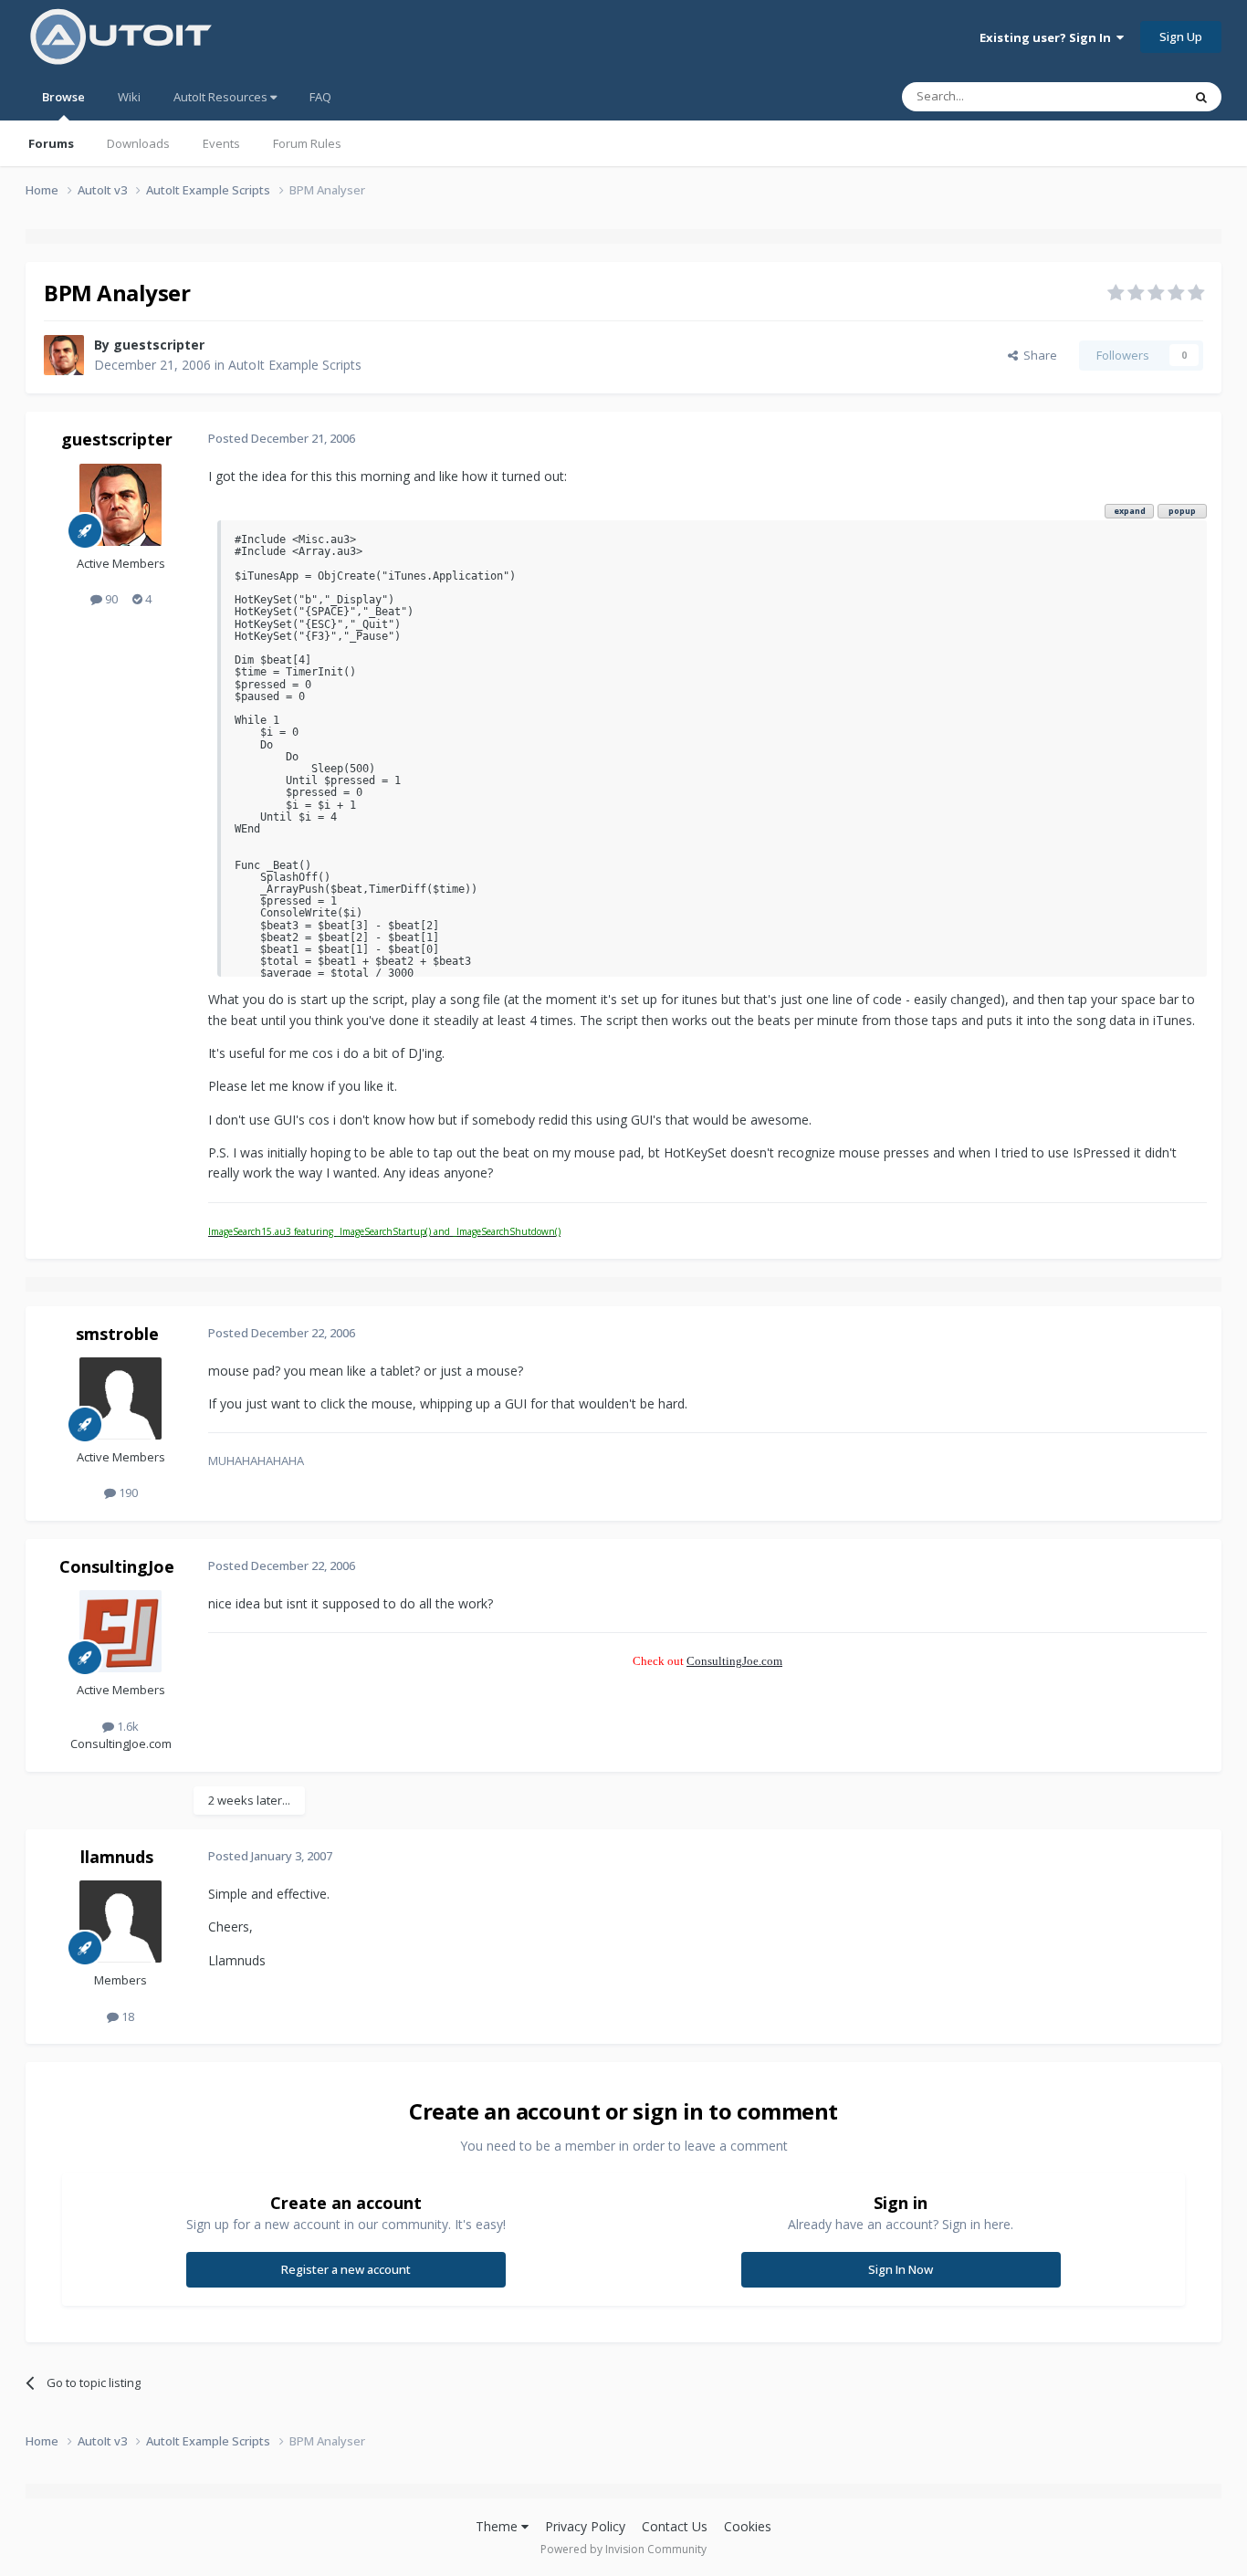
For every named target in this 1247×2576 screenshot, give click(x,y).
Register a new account (346, 2269)
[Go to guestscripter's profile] (64, 355)
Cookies (748, 2526)
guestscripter (159, 345)
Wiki (129, 97)
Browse (63, 97)
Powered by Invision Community (623, 2549)
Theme (498, 2526)
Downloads (138, 143)
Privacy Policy (585, 2526)
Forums (51, 143)
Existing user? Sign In (1048, 37)
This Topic (1130, 96)
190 (127, 1492)
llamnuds (117, 1857)
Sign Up (1181, 37)
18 (126, 2016)
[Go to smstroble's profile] (121, 1398)
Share (1037, 355)
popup (1182, 511)
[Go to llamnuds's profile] (121, 1922)
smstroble (117, 1334)
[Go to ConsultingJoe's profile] (121, 1631)
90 (110, 599)
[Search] (1201, 97)
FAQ (320, 97)
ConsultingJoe (117, 1566)
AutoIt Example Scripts (295, 365)
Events (221, 143)
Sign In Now (901, 2269)
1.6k (126, 1726)
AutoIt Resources (222, 97)
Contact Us (675, 2526)
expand (1130, 511)
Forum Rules (307, 143)
